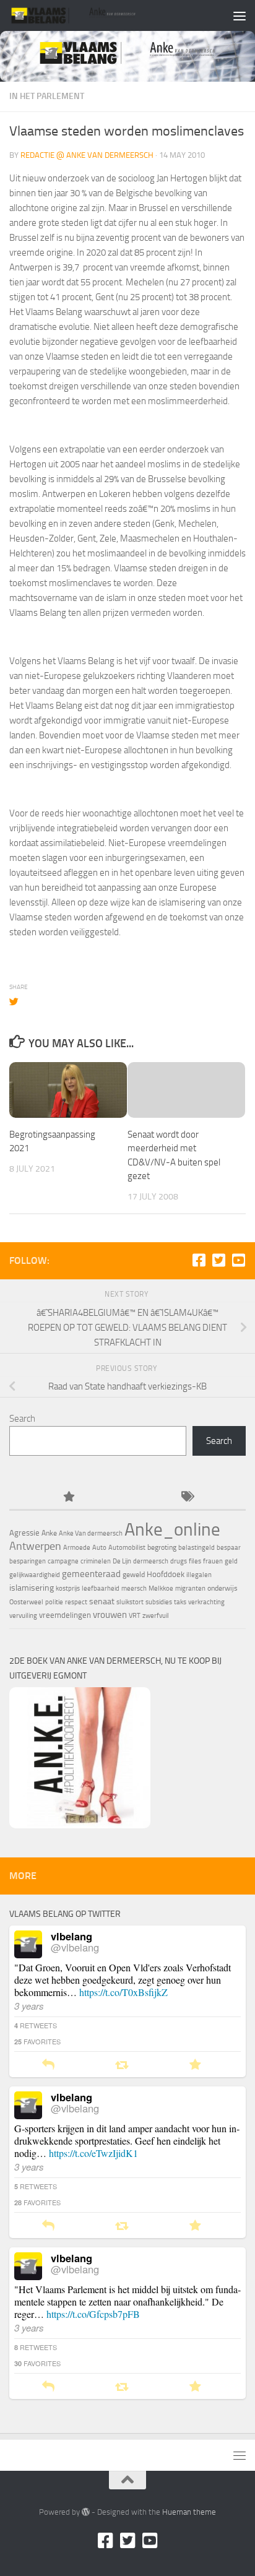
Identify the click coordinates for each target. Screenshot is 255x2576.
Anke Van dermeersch (91, 1533)
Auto (99, 1548)
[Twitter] (218, 1260)
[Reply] (48, 2065)
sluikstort (130, 1602)
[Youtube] (238, 1260)
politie (54, 1602)
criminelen (96, 1561)
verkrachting (206, 1602)
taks (180, 1602)
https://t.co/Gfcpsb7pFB (93, 2314)
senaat (102, 1601)
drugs (179, 1561)
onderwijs (223, 1588)
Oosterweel (26, 1602)
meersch (134, 1588)
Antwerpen (35, 1546)
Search (22, 1419)
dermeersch (151, 1561)
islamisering (32, 1588)
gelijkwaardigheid (35, 1575)
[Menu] (240, 15)
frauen (213, 1561)
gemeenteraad (91, 1574)
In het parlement (47, 96)
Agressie (24, 1533)
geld (231, 1561)
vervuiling (23, 1616)
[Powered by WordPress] (86, 2512)
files (195, 1561)
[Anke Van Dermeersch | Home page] (95, 15)
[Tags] (187, 1498)
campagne (63, 1561)
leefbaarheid (101, 1588)
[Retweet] (122, 2065)
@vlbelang (75, 1947)
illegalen (199, 1575)
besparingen (28, 1561)
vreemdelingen (65, 1615)
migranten (190, 1588)
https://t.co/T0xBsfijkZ (123, 1992)
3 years (29, 2006)
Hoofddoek (166, 1574)
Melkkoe (161, 1588)
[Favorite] (195, 2065)
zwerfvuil (156, 1616)
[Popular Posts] (68, 1498)
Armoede (77, 1548)
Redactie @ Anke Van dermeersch (87, 155)
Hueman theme (189, 2512)
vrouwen (110, 1615)
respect (76, 1602)
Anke (49, 1533)
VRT (135, 1616)
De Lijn (122, 1561)
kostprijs (68, 1588)
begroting (162, 1547)
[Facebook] (199, 1260)
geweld (134, 1575)
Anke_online (172, 1529)
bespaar (229, 1548)
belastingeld (197, 1548)
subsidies (159, 1602)
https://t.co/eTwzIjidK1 (93, 2153)
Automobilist (127, 1548)
